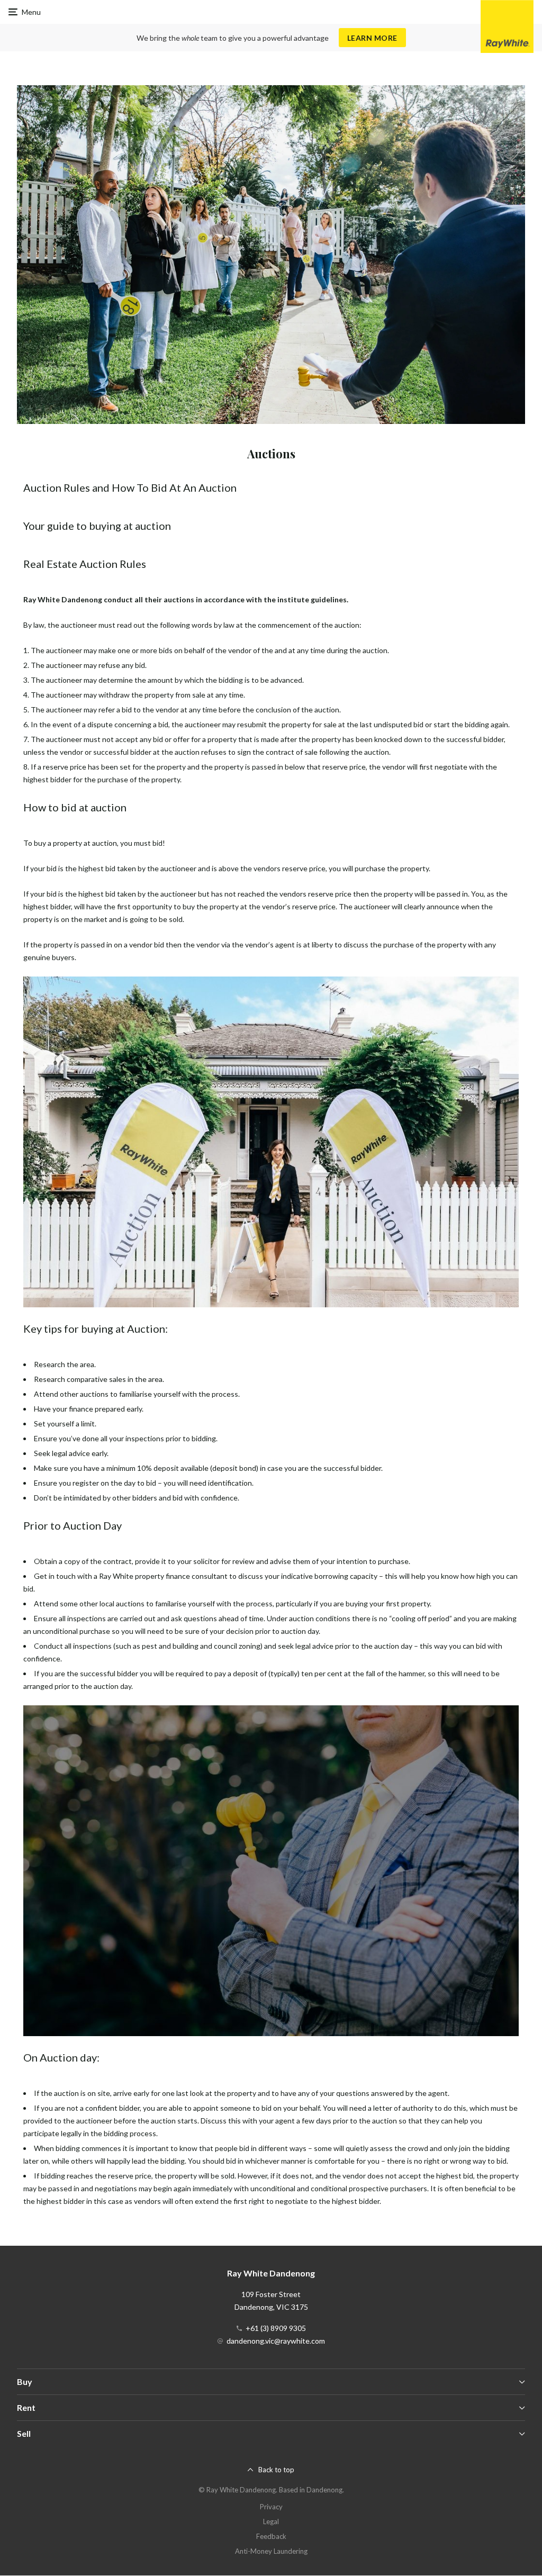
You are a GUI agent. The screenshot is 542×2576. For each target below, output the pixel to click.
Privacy (271, 2507)
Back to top (276, 2470)
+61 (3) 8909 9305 (276, 2328)
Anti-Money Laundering (271, 2551)
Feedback (271, 2536)
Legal (271, 2521)
